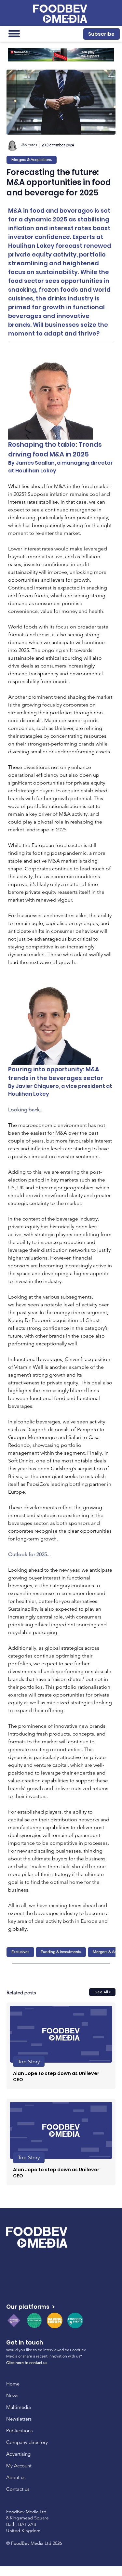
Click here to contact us (27, 2363)
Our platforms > (30, 2307)
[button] (101, 34)
